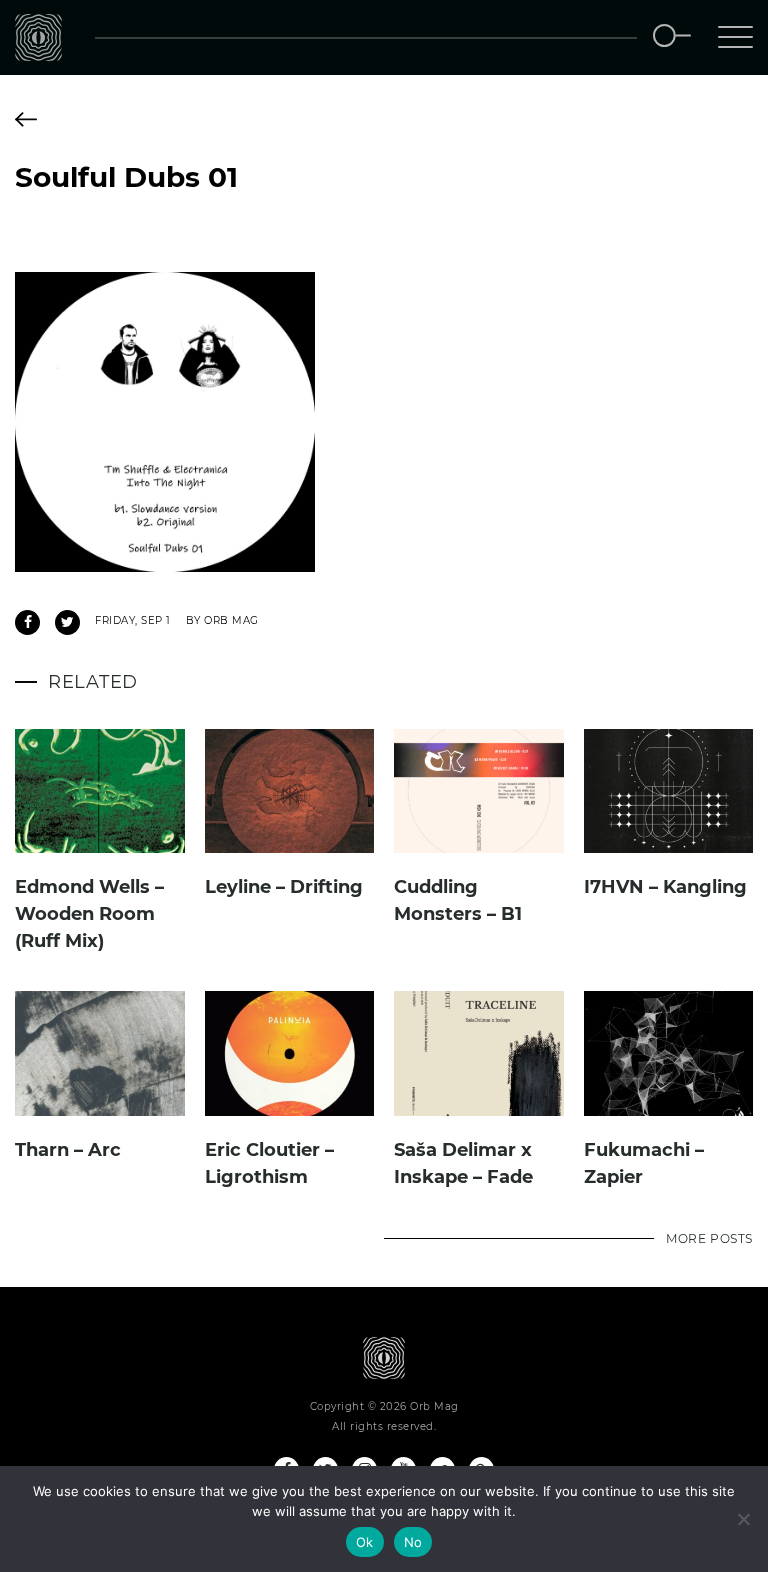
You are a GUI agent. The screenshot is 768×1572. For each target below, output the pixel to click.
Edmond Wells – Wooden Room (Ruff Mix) (89, 914)
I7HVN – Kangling (665, 887)
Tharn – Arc (68, 1150)
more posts (709, 1238)
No (413, 1542)
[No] (743, 1519)
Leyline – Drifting (284, 887)
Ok (365, 1542)
